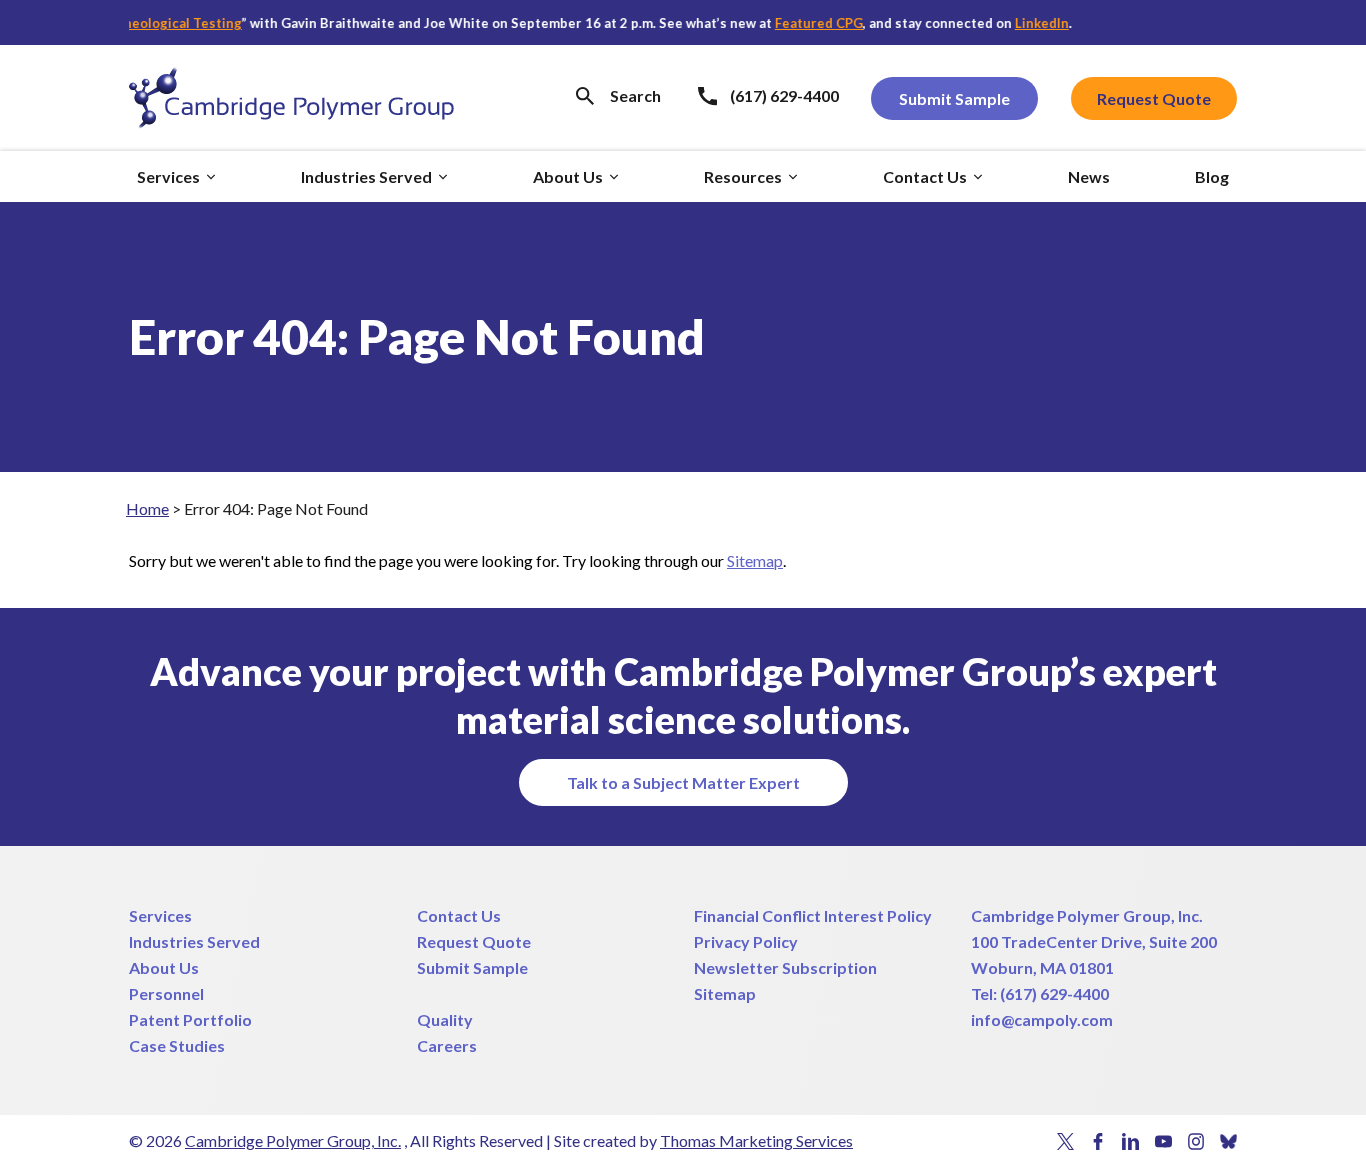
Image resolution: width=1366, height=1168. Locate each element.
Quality (445, 1019)
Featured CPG (804, 23)
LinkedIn (1027, 23)
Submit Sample (472, 967)
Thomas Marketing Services (756, 1140)
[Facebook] (1098, 1141)
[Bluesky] (1228, 1141)
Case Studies (177, 1045)
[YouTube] (1163, 1141)
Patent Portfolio (190, 1019)
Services (160, 915)
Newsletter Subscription (785, 967)
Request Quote (474, 941)
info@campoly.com (1042, 1019)
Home (147, 508)
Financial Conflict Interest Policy (813, 915)
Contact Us (459, 915)
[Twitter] (1065, 1141)
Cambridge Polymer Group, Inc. (1087, 915)
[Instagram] (1196, 1141)
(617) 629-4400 (1054, 993)
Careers (447, 1045)
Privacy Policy (746, 941)
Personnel (166, 993)
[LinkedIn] (1130, 1141)
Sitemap (755, 560)
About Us (164, 967)
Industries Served (194, 941)
